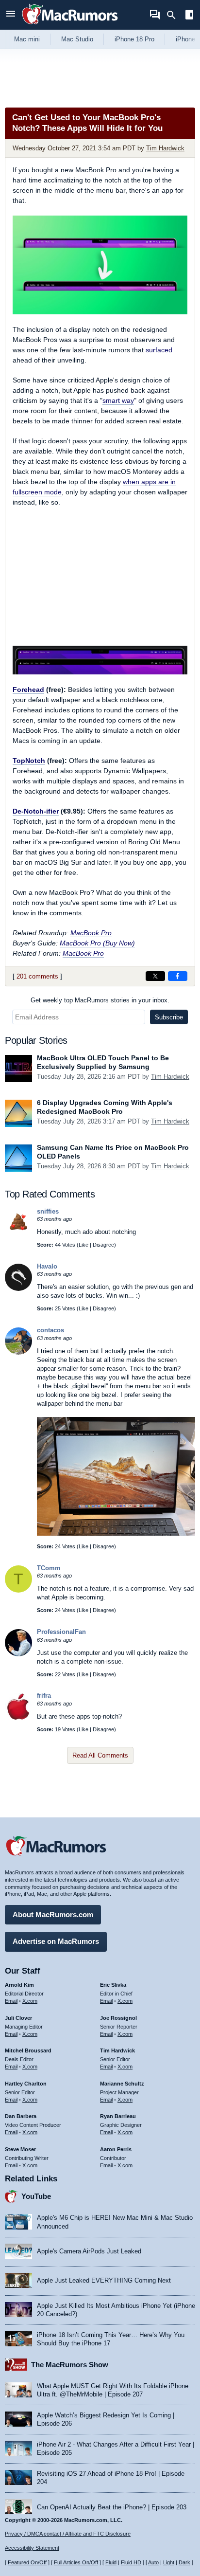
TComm (49, 1568)
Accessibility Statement (32, 2548)
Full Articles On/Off (76, 2562)
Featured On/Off (27, 2562)
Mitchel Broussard (28, 2050)
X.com (30, 2001)
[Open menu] (11, 15)
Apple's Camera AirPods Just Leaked (89, 2251)
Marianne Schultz (122, 2084)
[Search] (175, 15)
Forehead (28, 689)
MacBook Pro (91, 933)
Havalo (47, 1266)
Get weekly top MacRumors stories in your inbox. (100, 1000)
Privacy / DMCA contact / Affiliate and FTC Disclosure (68, 2534)
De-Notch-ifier (36, 811)
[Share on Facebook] (178, 976)
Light (169, 2562)
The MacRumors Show (70, 2365)
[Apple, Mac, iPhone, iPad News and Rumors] (70, 26)
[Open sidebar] (189, 16)
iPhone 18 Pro (134, 39)
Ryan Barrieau (118, 2116)
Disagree (103, 1245)
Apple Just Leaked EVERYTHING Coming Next (104, 2280)
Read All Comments (100, 1755)
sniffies (48, 1211)
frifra (44, 1696)
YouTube (36, 2196)
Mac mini (27, 39)
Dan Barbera (21, 2116)
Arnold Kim (19, 1985)
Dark (184, 2562)
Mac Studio (77, 39)
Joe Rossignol (118, 2018)
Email (11, 2001)
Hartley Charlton (26, 2084)
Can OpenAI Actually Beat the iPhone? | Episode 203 (112, 2507)
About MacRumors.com (53, 1914)
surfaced (159, 350)
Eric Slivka (113, 1985)
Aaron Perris (116, 2149)
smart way (118, 400)
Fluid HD (131, 2562)
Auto (153, 2562)
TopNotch (29, 761)
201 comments (37, 976)
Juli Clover (18, 2018)
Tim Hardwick (165, 148)
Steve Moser (20, 2149)
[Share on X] (155, 976)
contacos (50, 1330)
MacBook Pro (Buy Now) (97, 943)
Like (83, 1245)
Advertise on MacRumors (56, 1941)
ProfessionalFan (61, 1632)
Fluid (111, 2562)
